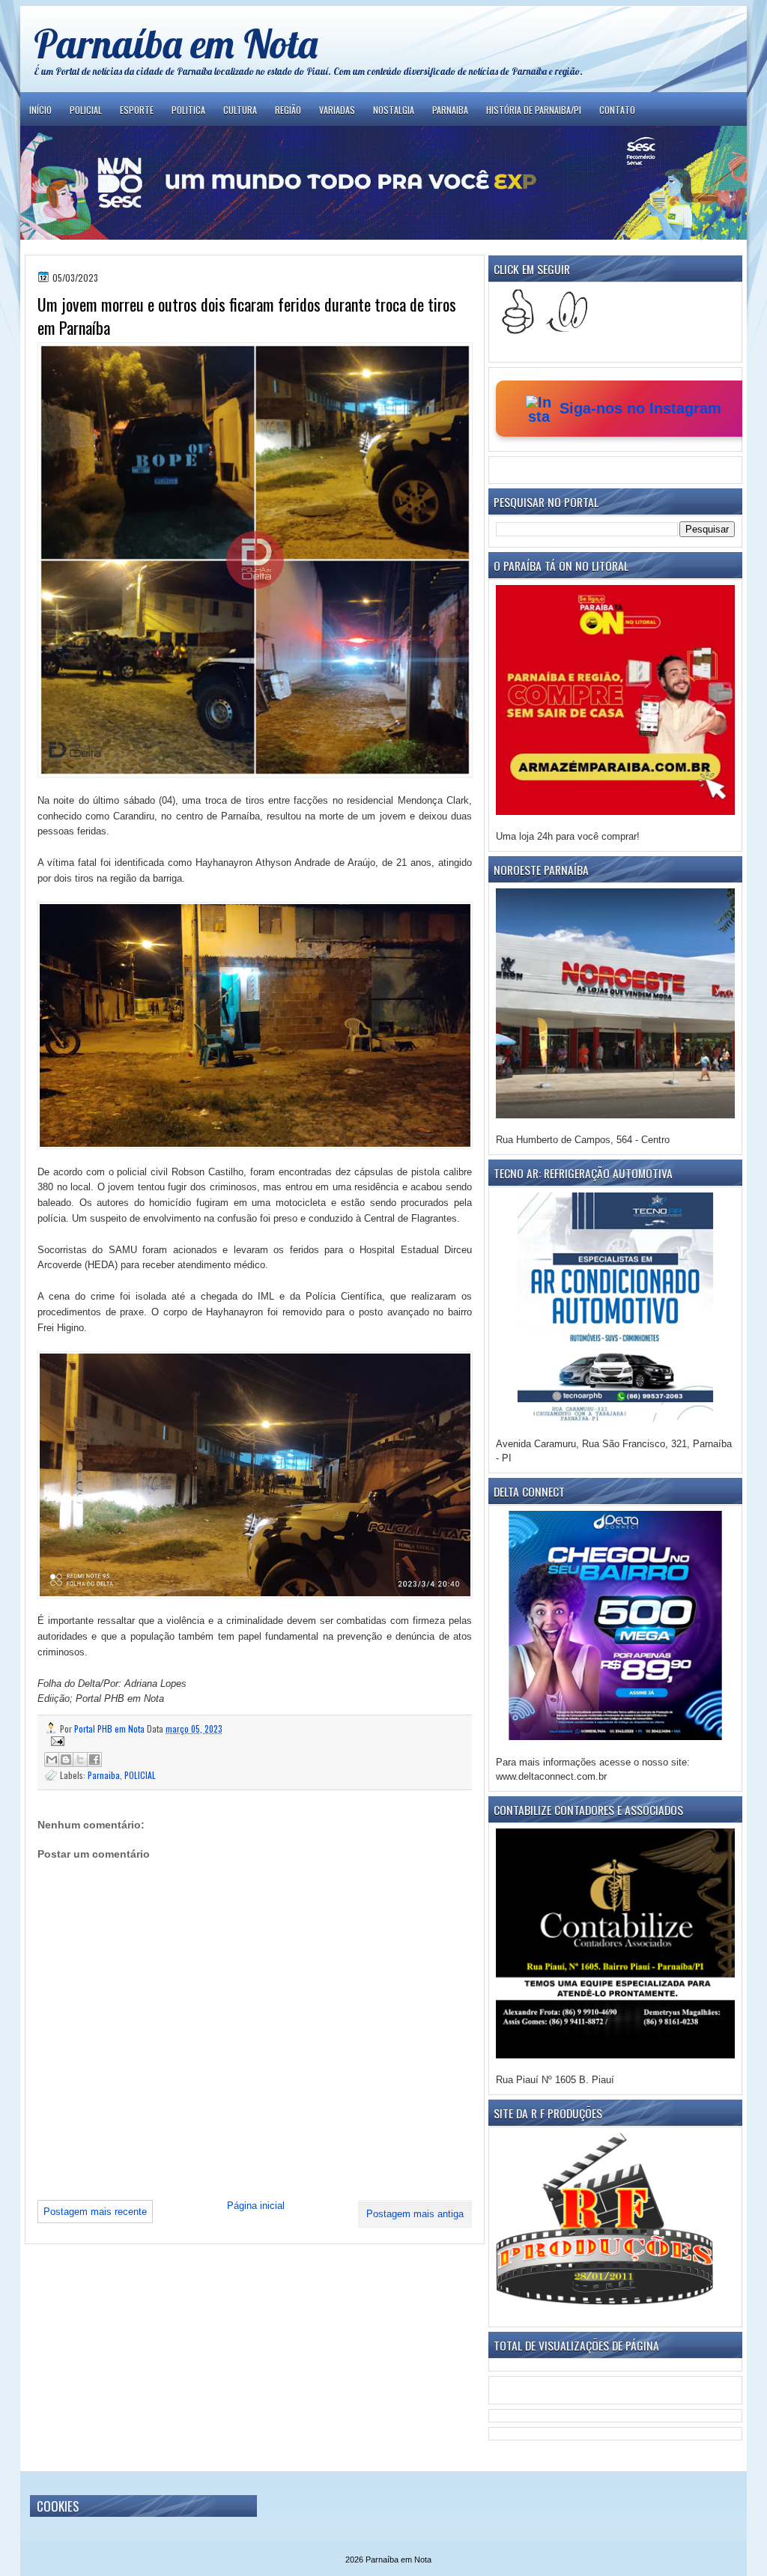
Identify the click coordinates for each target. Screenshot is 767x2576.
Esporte (137, 110)
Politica (188, 110)
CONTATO (617, 110)
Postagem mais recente (95, 2212)
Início (40, 110)
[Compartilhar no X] (80, 1760)
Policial (86, 110)
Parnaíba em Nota (176, 43)
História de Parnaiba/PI (534, 110)
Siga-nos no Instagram (640, 408)
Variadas (337, 110)
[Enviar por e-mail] (52, 1760)
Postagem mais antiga (415, 2214)
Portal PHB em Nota (110, 1728)
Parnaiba (450, 110)
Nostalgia (394, 110)
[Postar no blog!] (66, 1760)
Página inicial (256, 2206)
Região (288, 110)
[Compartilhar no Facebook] (94, 1760)
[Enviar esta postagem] (255, 1741)
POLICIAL (140, 1775)
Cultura (240, 110)
